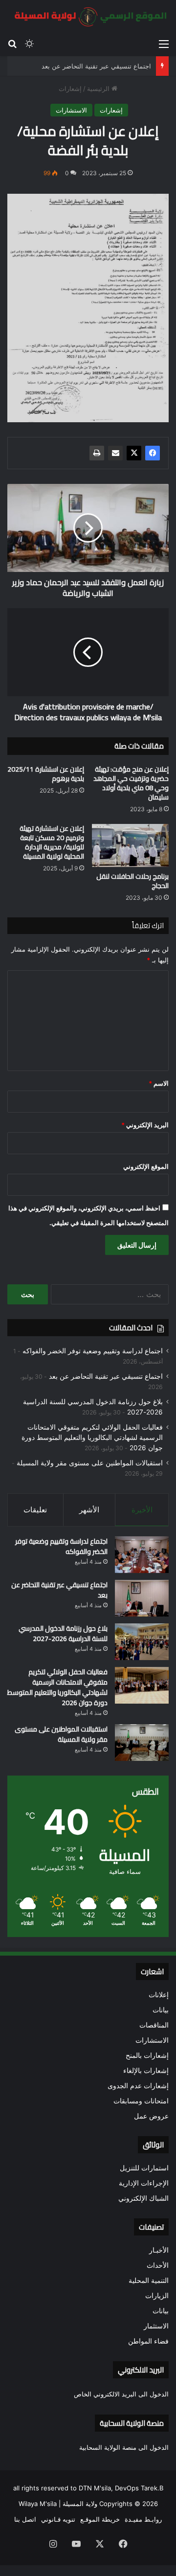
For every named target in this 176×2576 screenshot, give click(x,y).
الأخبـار (159, 2250)
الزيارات (157, 2296)
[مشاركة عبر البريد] (115, 453)
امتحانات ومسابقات (141, 2101)
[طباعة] (97, 453)
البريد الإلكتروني (145, 1125)
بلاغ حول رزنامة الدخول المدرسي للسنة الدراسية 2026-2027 (63, 1633)
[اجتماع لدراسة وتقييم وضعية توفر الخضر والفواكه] (142, 1555)
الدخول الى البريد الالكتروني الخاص (121, 2394)
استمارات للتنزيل (144, 2168)
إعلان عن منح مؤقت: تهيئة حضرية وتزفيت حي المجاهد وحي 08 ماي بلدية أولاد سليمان (131, 783)
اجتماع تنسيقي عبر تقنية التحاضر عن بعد (96, 66)
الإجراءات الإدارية (144, 2183)
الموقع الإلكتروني (146, 1166)
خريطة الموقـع (100, 2519)
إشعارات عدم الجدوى (138, 2086)
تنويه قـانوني (58, 2519)
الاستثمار (156, 2326)
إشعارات (70, 89)
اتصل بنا (25, 2519)
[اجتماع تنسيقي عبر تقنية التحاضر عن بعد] (142, 1598)
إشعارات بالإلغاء (146, 2071)
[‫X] (134, 453)
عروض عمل (151, 2116)
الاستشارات (71, 110)
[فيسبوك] (153, 453)
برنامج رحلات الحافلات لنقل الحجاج (132, 881)
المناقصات (154, 2025)
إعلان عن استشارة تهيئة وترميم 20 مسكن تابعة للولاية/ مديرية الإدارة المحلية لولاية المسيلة (52, 842)
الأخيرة (142, 1510)
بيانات (161, 2010)
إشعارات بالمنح (147, 2055)
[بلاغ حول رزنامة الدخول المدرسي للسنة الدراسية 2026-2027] (142, 1642)
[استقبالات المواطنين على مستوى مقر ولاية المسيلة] (142, 1743)
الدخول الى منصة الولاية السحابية (124, 2447)
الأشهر (89, 1510)
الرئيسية (99, 89)
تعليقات (35, 1510)
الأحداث (158, 2265)
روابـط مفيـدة (143, 2519)
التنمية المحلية (149, 2280)
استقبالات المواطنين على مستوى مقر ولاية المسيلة (90, 1463)
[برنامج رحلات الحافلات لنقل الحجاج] (130, 846)
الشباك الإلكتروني (143, 2198)
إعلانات (159, 1995)
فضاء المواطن (148, 2341)
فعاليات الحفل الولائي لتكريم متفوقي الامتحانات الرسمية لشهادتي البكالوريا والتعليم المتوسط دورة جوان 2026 (92, 1437)
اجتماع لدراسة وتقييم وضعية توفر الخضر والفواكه (93, 1351)
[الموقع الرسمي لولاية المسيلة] (88, 17)
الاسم (159, 1083)
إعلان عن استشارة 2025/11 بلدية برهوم (46, 774)
